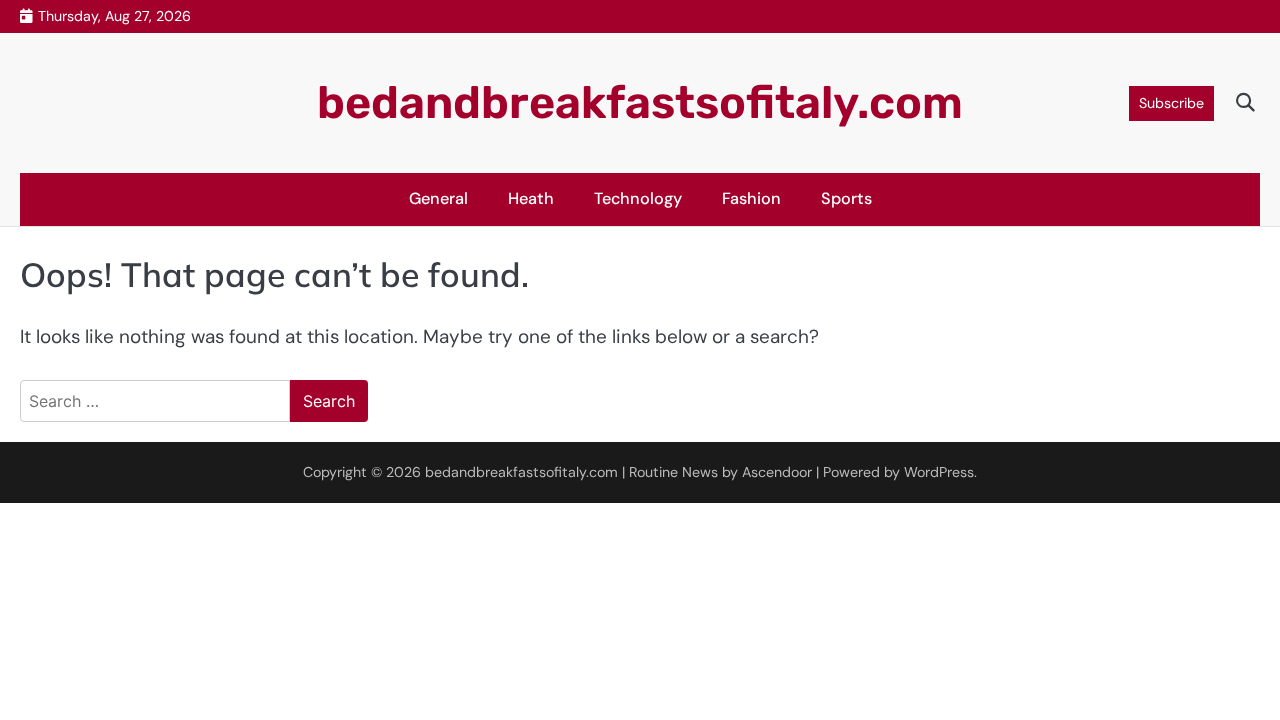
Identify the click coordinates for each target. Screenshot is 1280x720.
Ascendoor (777, 472)
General (438, 198)
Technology (638, 198)
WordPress (939, 472)
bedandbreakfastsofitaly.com (640, 102)
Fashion (751, 198)
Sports (846, 198)
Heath (531, 198)
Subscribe (1171, 103)
